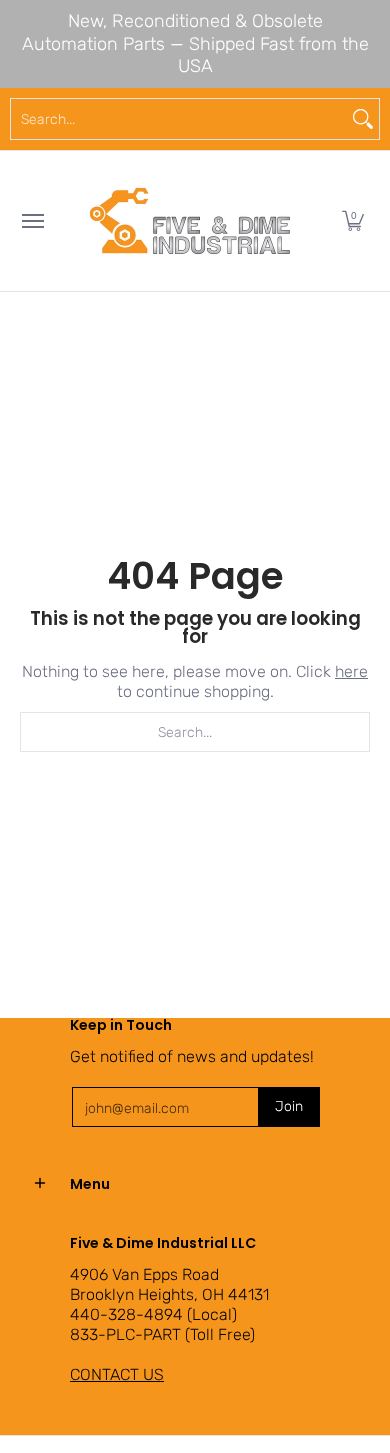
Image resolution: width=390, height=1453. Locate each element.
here (351, 671)
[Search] (363, 119)
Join (289, 1106)
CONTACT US (117, 1374)
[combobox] (179, 119)
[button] (353, 221)
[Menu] (32, 221)
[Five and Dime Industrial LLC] (190, 221)
